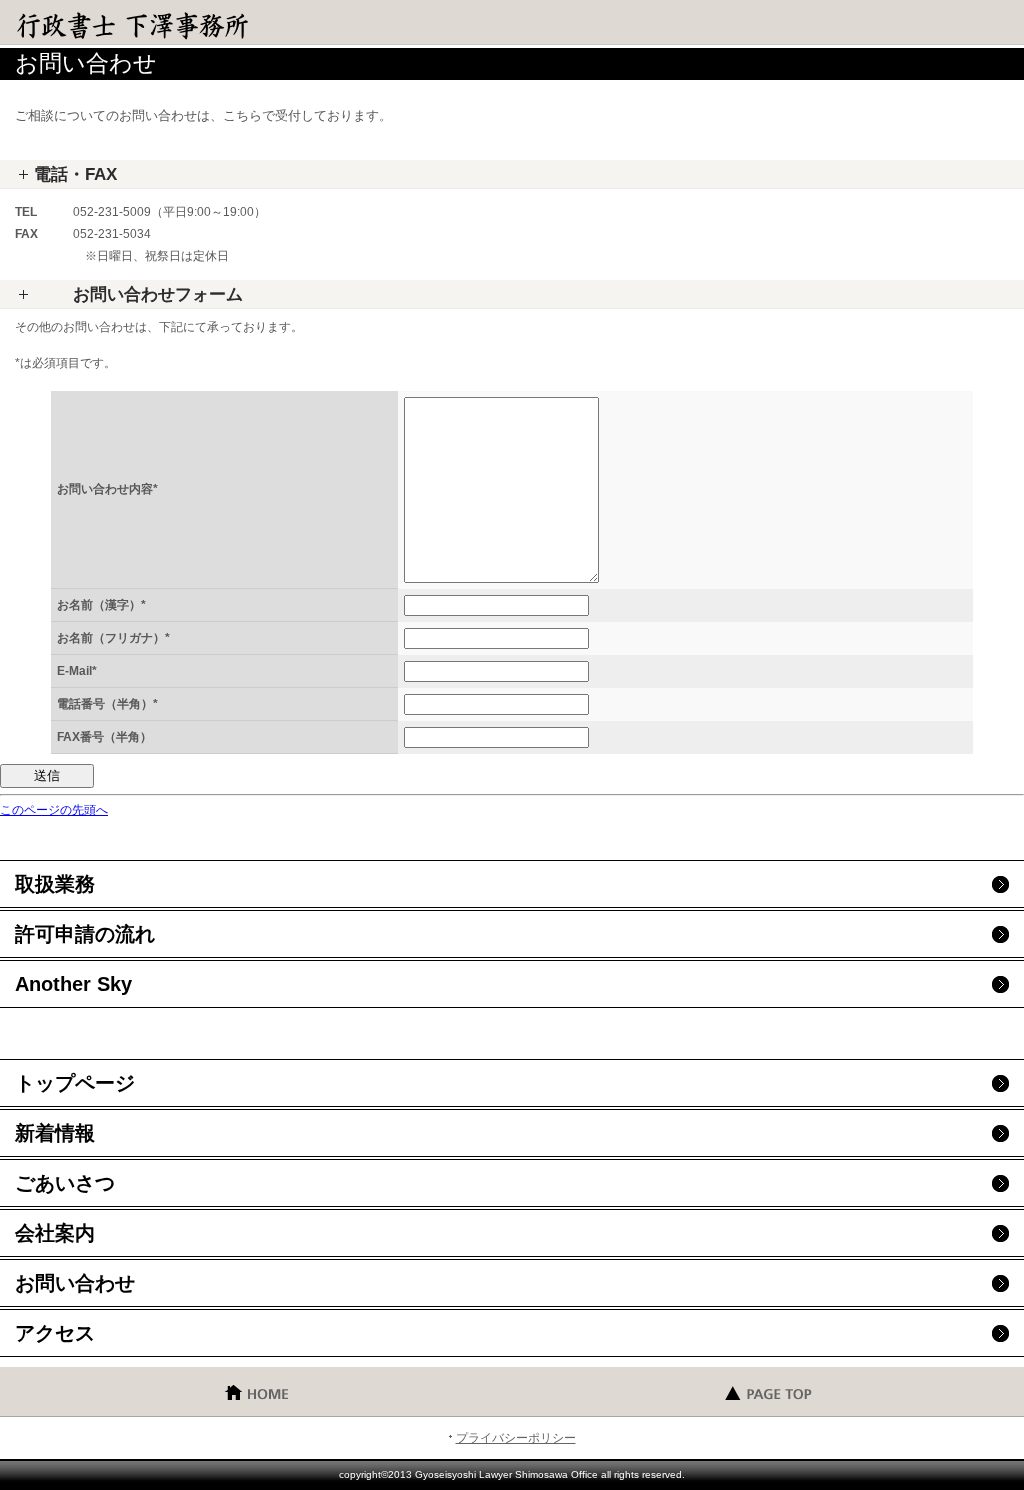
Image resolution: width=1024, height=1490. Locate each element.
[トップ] (768, 1391)
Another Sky (73, 984)
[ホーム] (256, 1391)
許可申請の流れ (85, 934)
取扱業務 (55, 884)
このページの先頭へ (54, 810)
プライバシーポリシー (516, 1438)
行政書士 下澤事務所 (160, 25)
